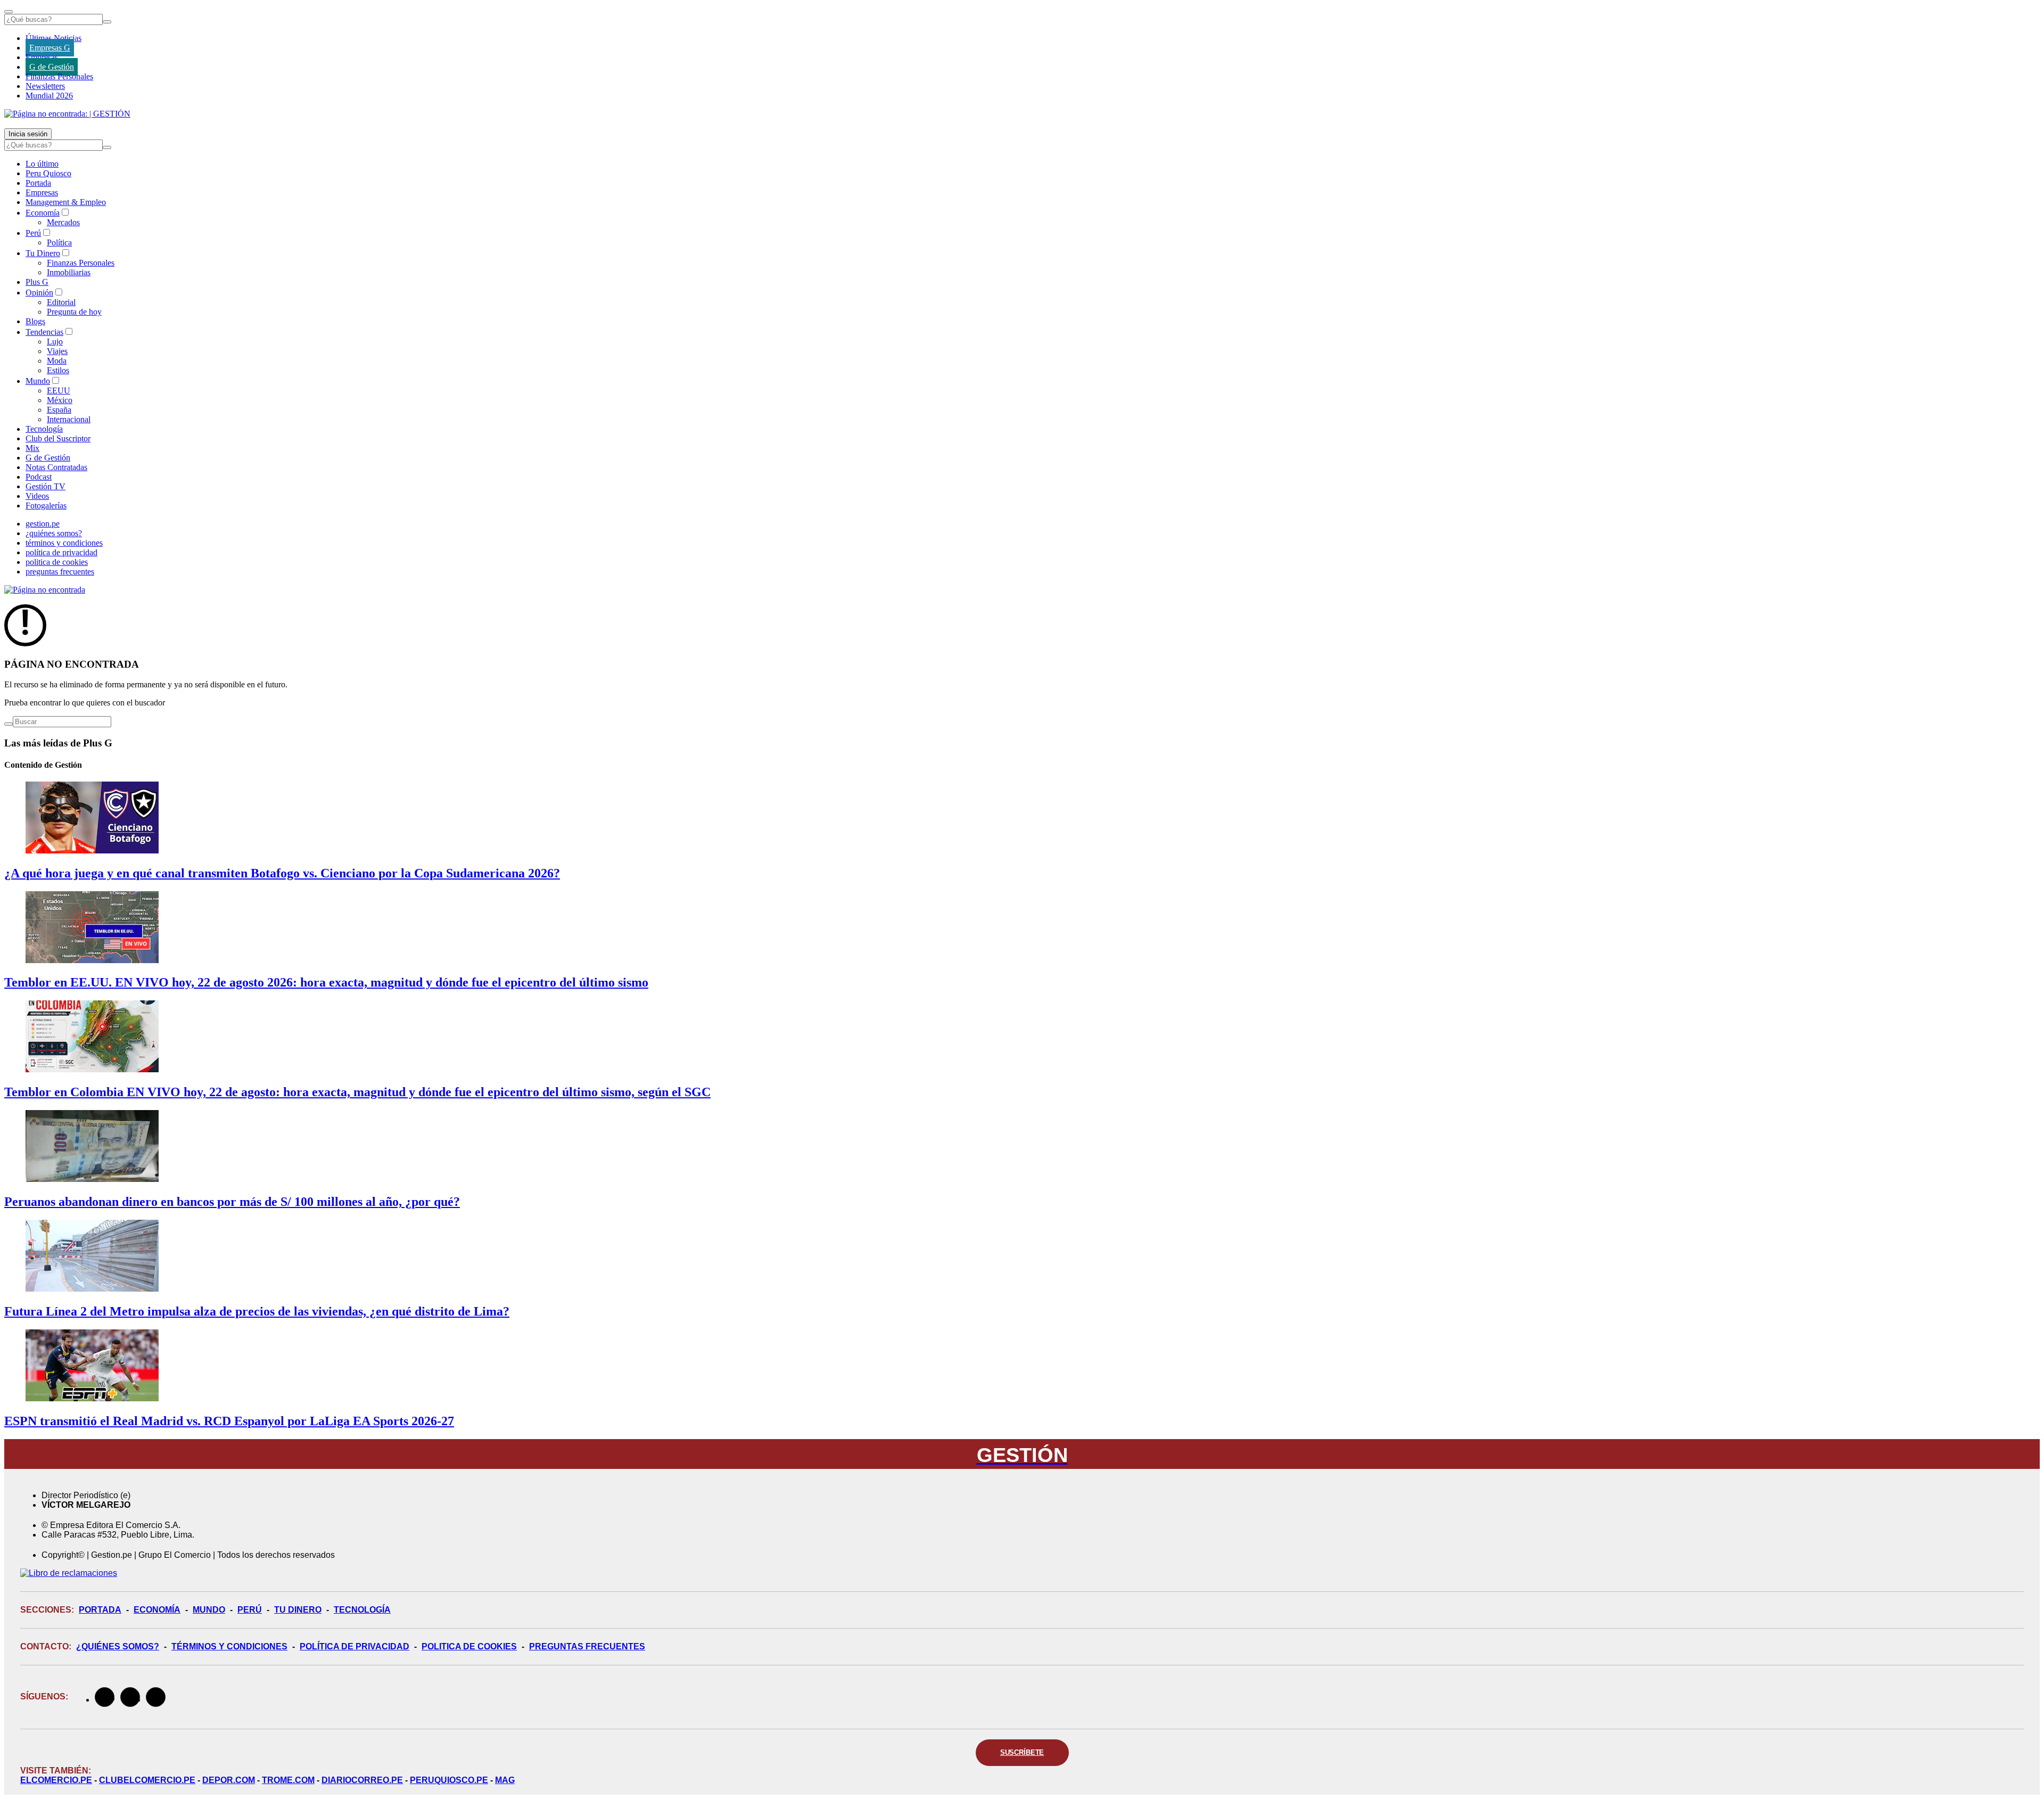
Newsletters (45, 86)
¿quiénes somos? (54, 533)
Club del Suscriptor (58, 438)
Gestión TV (46, 486)
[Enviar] (107, 22)
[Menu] (9, 12)
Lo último (42, 164)
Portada (38, 183)
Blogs (35, 321)
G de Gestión (52, 67)
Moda (57, 361)
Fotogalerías (46, 506)
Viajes (57, 351)
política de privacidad (61, 552)
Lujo (55, 342)
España (59, 410)
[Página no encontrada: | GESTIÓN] (67, 114)
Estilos (58, 370)
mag (505, 1780)
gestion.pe (43, 524)
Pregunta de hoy (74, 312)
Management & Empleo (66, 202)
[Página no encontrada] (45, 590)
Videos (37, 496)
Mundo (38, 381)
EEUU (59, 391)
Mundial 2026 (49, 96)
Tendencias (44, 332)
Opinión (39, 293)
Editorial (61, 302)
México (60, 400)
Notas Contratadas (56, 467)
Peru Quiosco (48, 173)
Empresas (42, 57)
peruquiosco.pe (449, 1780)
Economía (43, 213)
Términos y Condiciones (229, 1646)
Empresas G (50, 48)
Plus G (37, 282)
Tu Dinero (43, 253)
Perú (33, 233)
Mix (32, 448)
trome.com (288, 1780)
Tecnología (44, 429)
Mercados (63, 222)
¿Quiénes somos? (118, 1646)
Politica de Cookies (469, 1646)
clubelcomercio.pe (147, 1780)
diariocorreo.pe (362, 1780)
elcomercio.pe (56, 1780)
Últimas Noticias (53, 38)
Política (59, 243)
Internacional (69, 419)
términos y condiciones (64, 543)
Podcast (39, 477)
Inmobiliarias (69, 272)
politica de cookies (57, 562)
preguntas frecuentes (60, 572)
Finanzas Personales (59, 76)
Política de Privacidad (355, 1646)
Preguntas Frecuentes (587, 1646)
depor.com (229, 1780)
